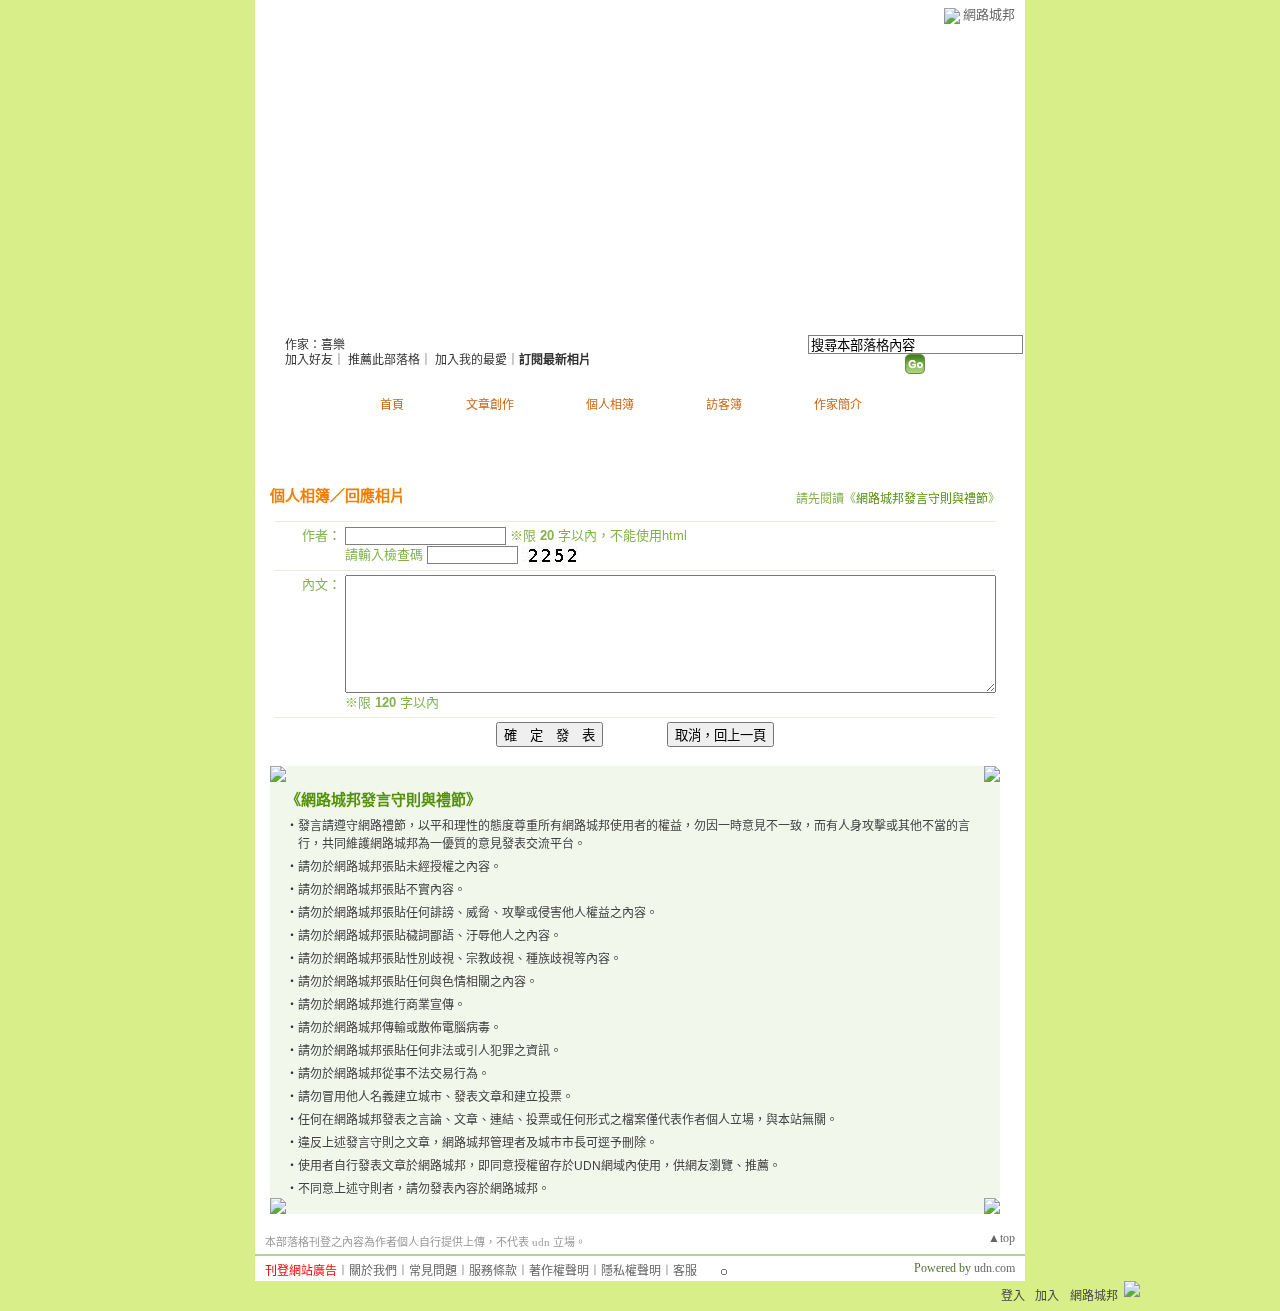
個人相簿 (610, 405)
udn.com (994, 1268)
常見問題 (433, 1271)
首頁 (392, 405)
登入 (1013, 1296)
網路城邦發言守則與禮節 (922, 499)
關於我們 (373, 1271)
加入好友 (309, 360)
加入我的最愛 (471, 360)
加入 (1047, 1296)
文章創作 (490, 405)
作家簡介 (838, 405)
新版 (448, 320)
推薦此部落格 (384, 360)
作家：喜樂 (315, 345)
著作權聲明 (559, 1271)
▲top (1001, 1238)
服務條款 (493, 1271)
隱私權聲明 (631, 1271)
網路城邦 (989, 14)
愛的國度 (335, 320)
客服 (685, 1271)
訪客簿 (724, 405)
